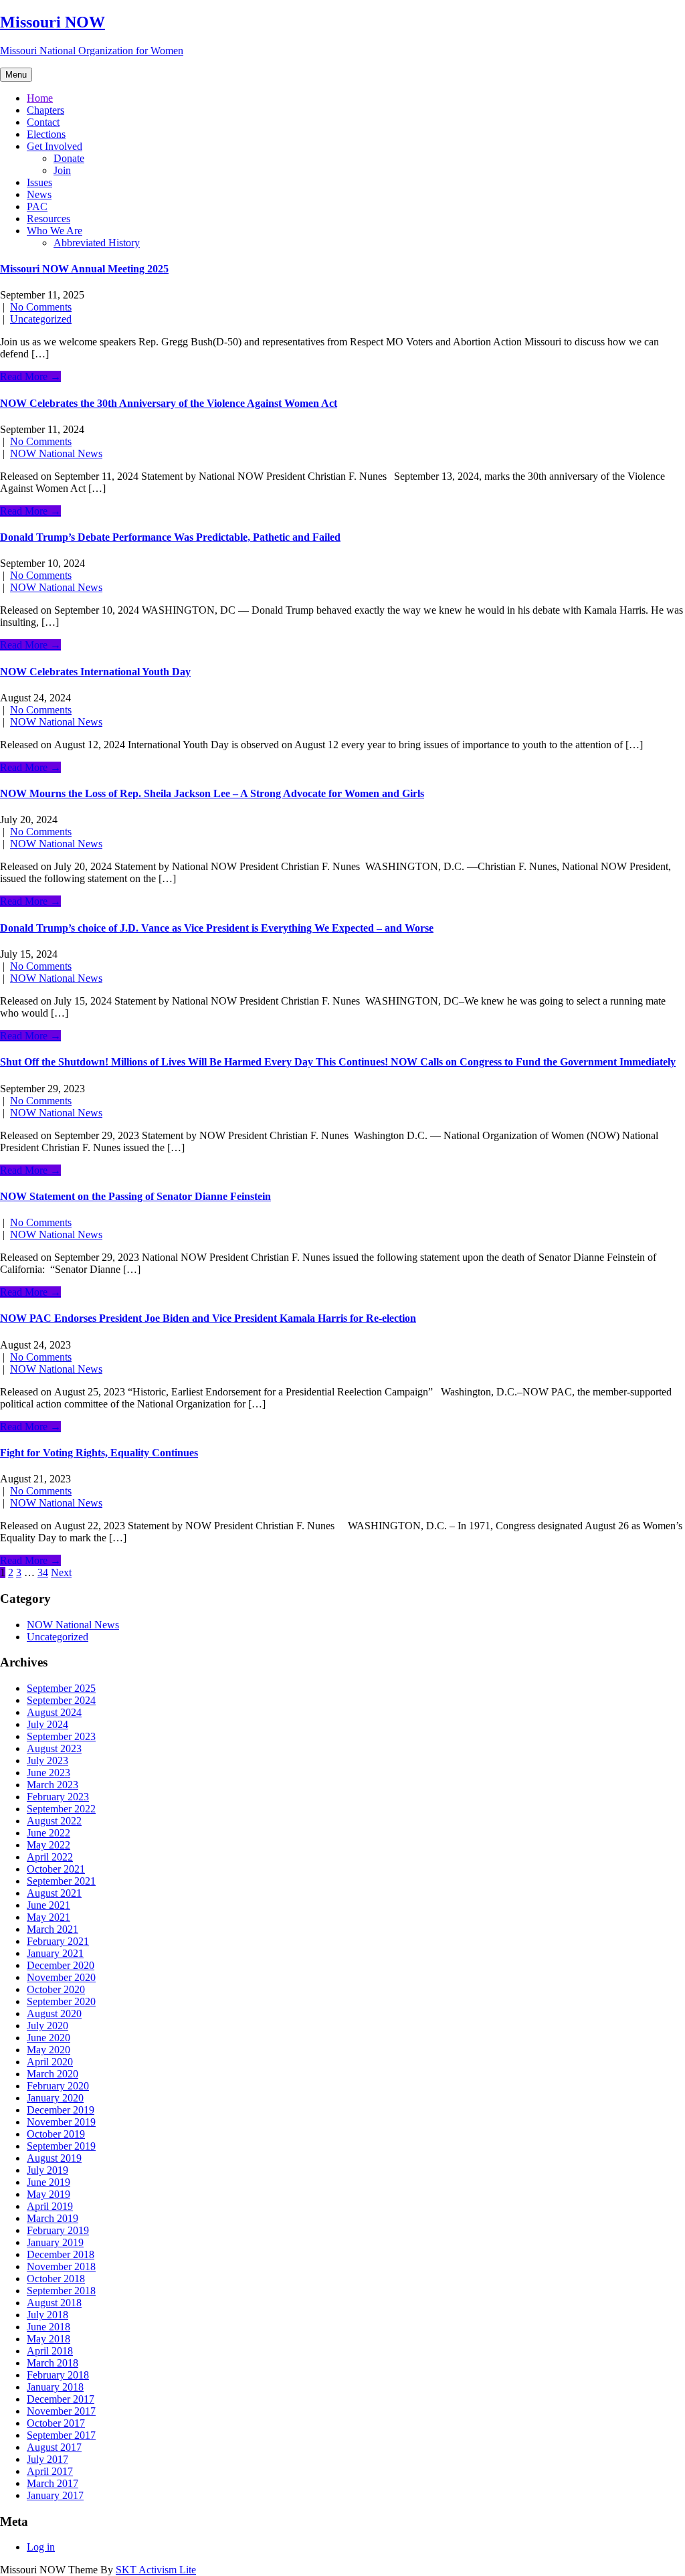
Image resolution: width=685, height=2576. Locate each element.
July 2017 (47, 2459)
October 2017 (56, 2423)
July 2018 (47, 2315)
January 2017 (55, 2495)
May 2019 (48, 2194)
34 (43, 1572)
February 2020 (58, 2086)
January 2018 (55, 2387)
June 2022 (48, 1833)
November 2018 (61, 2266)
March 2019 (53, 2218)
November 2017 (61, 2411)
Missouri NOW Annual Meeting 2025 (84, 269)
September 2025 (61, 1688)
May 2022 (48, 1845)
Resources (48, 219)
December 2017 (61, 2399)
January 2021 (55, 1953)
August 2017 (54, 2447)
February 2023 (58, 1797)
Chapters (45, 110)
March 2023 (53, 1785)
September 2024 (61, 1700)
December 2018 (61, 2254)
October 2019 (56, 2134)
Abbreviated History (97, 243)
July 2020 (47, 2026)
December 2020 (61, 1965)
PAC (37, 206)
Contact (43, 122)
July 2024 (47, 1724)
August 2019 (54, 2158)
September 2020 (61, 2001)
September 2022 (61, 1809)
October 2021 (56, 1869)
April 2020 (50, 2062)
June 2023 (48, 1773)
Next (61, 1572)
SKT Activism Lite (156, 2570)
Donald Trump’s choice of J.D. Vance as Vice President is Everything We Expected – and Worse (217, 928)
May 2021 (48, 1917)
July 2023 (47, 1761)
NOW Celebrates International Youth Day (95, 672)
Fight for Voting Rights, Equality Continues (99, 1453)
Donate (69, 158)
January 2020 (55, 2098)
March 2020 (53, 2074)
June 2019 (48, 2182)
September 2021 (61, 1881)
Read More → (30, 376)
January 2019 (55, 2242)
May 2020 (48, 2050)
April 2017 (50, 2471)
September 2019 (61, 2146)
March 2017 (53, 2483)
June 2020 (48, 2038)
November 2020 (61, 1977)
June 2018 (48, 2327)
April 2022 (50, 1857)
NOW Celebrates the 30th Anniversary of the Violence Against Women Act (169, 403)
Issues (39, 182)
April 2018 (50, 2351)
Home (40, 98)
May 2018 (48, 2339)
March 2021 (53, 1929)
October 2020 (56, 1989)
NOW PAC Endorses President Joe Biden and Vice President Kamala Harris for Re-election (208, 1318)
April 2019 (50, 2206)
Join (62, 170)
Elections (46, 134)
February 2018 (58, 2375)
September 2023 (61, 1736)
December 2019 (61, 2110)
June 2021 (48, 1905)
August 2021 (54, 1893)
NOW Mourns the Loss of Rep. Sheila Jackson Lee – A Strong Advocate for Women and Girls (212, 793)
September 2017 (61, 2435)
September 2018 (61, 2291)
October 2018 (56, 2279)
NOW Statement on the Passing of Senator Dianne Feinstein (135, 1196)
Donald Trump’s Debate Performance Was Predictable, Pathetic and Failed (170, 537)
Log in (41, 2547)
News (39, 194)
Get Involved (55, 146)
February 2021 (58, 1941)
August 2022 (54, 1821)
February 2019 (58, 2230)
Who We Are (55, 231)
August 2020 (54, 2013)
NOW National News (56, 453)
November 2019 (61, 2122)
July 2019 (47, 2170)
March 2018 (53, 2363)
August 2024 (54, 1712)
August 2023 (54, 1748)
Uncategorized (41, 319)
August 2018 (54, 2303)
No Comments (41, 307)
